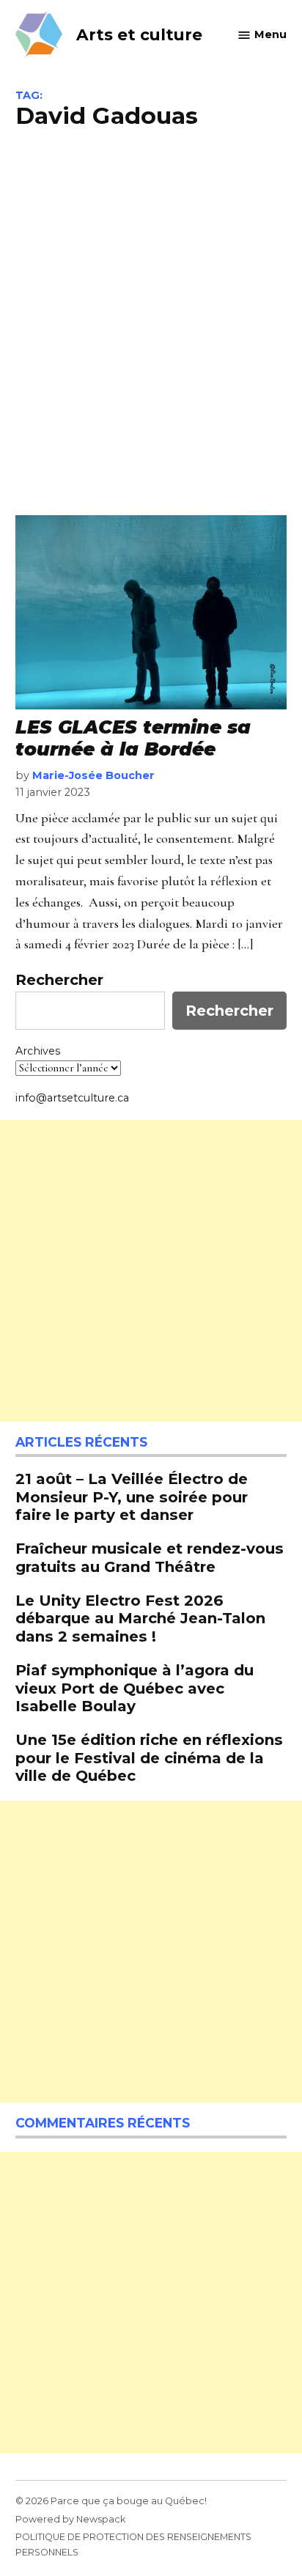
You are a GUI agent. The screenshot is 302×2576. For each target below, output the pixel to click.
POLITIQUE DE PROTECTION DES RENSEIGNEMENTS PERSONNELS (133, 2544)
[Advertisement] (151, 320)
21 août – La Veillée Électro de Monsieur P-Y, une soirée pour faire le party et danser (132, 1496)
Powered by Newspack (70, 2519)
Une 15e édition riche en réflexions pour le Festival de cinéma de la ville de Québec (149, 1757)
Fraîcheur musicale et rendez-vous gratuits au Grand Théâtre (150, 1557)
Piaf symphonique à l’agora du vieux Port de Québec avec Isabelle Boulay (135, 1687)
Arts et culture (139, 34)
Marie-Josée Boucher (93, 775)
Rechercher (59, 980)
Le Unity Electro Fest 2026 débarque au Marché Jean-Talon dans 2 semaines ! (140, 1618)
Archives (38, 1051)
